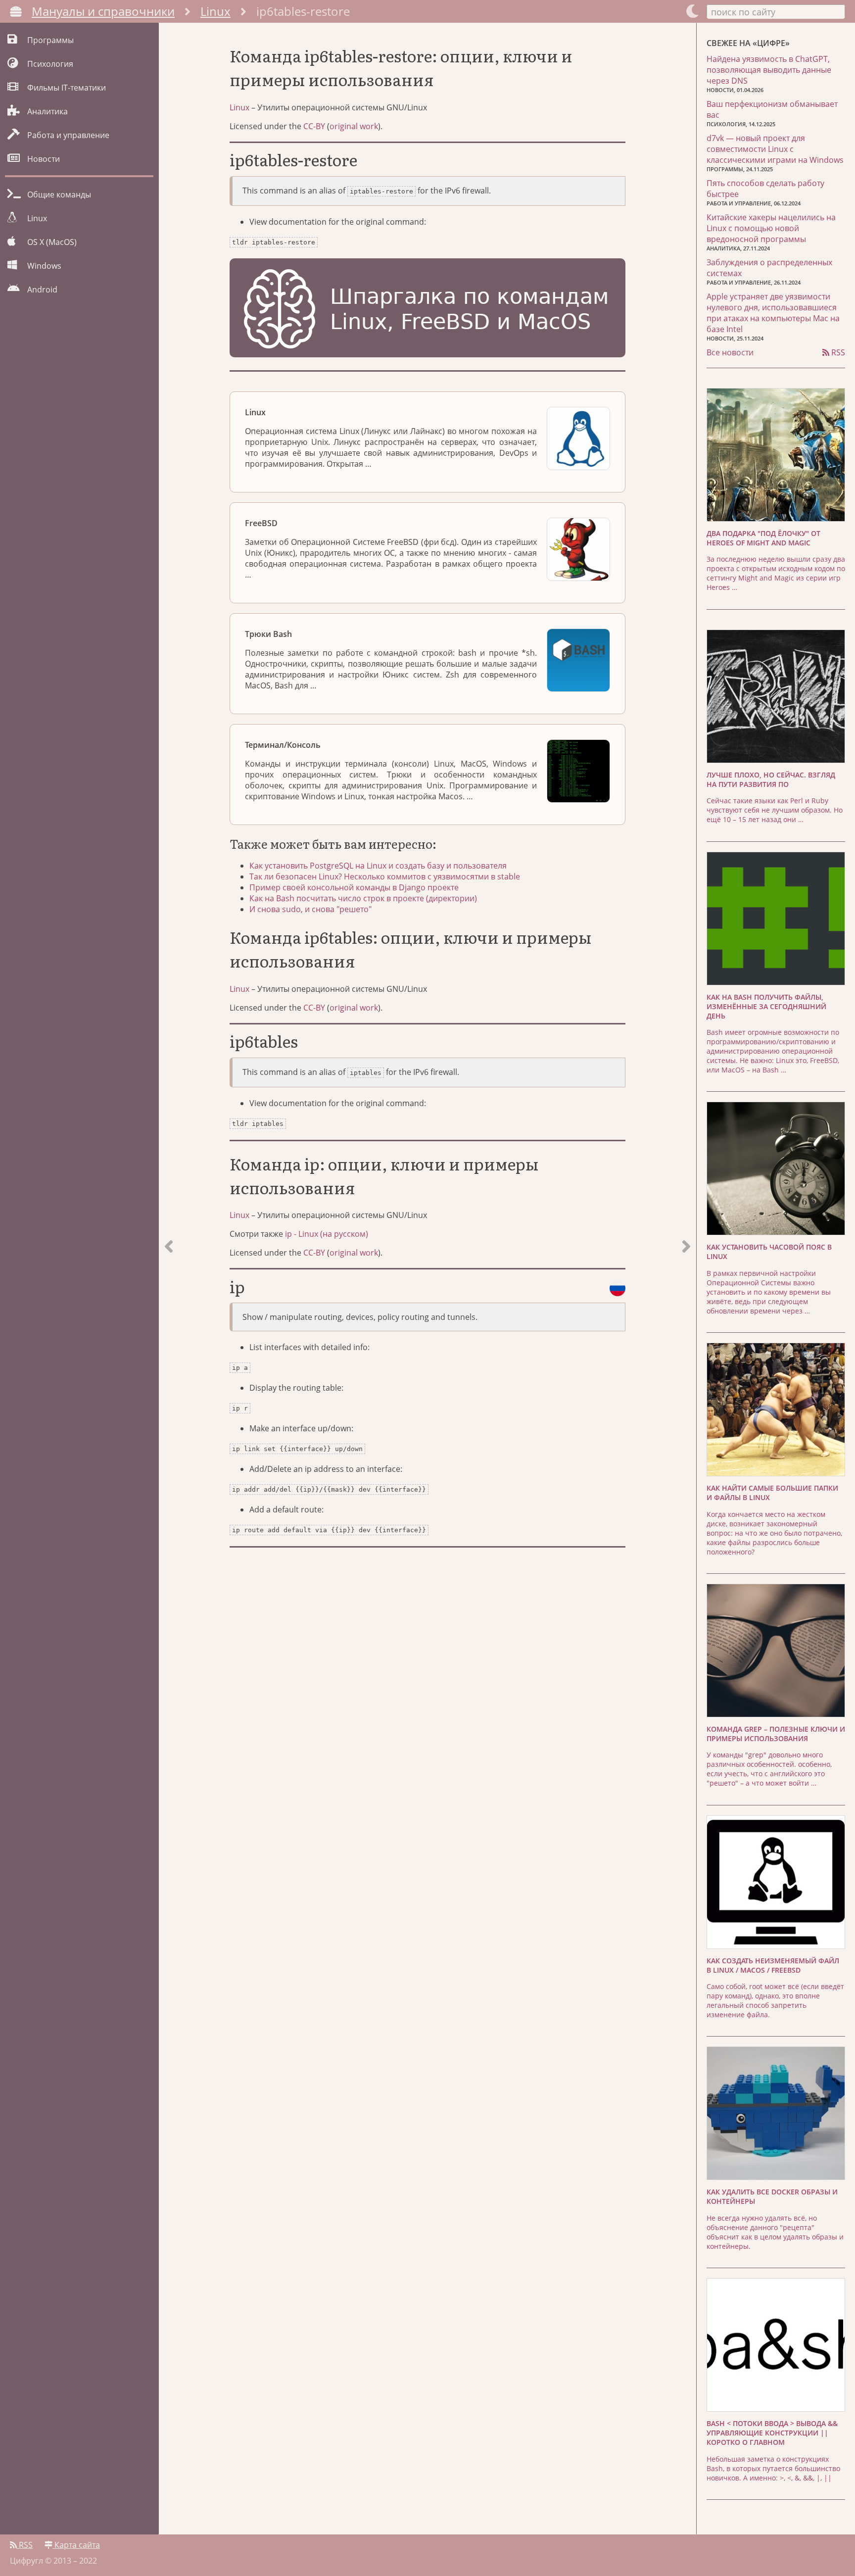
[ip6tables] (686, 1279)
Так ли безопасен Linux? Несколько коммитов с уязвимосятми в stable (385, 876)
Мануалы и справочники (103, 11)
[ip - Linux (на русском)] (617, 1288)
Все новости (730, 352)
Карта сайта (76, 2545)
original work (354, 126)
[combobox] (776, 11)
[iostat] (169, 1279)
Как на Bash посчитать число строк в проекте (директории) (363, 898)
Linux (215, 11)
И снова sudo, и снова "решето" (310, 909)
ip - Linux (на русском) (327, 1234)
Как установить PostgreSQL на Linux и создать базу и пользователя (378, 866)
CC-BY (314, 126)
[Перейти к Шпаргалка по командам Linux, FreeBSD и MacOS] (427, 309)
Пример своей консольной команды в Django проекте (354, 887)
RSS (837, 352)
